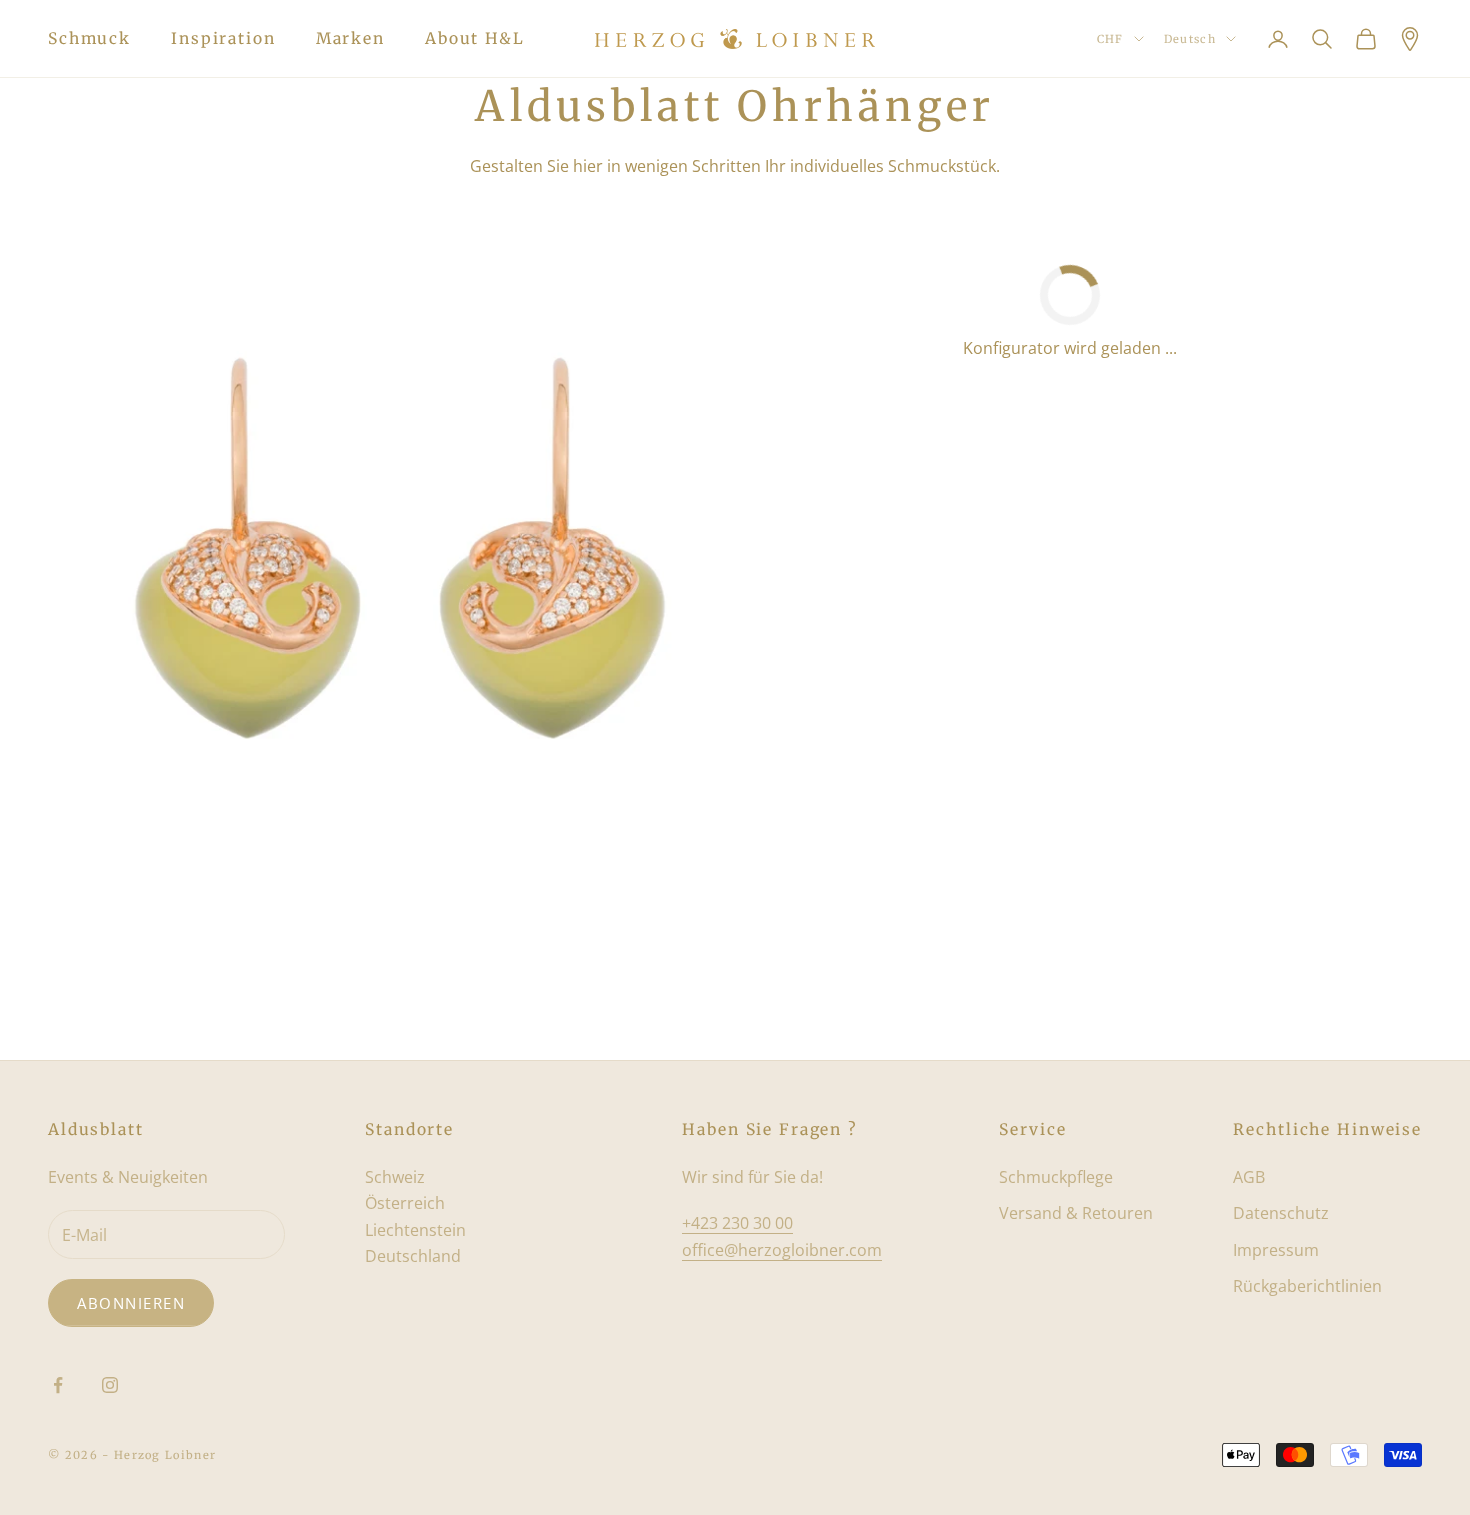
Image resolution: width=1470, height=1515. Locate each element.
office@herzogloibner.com (782, 1250)
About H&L (475, 38)
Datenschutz (1281, 1213)
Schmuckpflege (1056, 1177)
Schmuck (89, 38)
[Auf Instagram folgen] (110, 1385)
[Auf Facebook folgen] (58, 1385)
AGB (1249, 1177)
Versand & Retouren (1076, 1213)
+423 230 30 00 (737, 1223)
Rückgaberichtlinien (1307, 1286)
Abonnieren (131, 1303)
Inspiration (223, 38)
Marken (350, 38)
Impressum (1276, 1250)
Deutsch (1190, 39)
